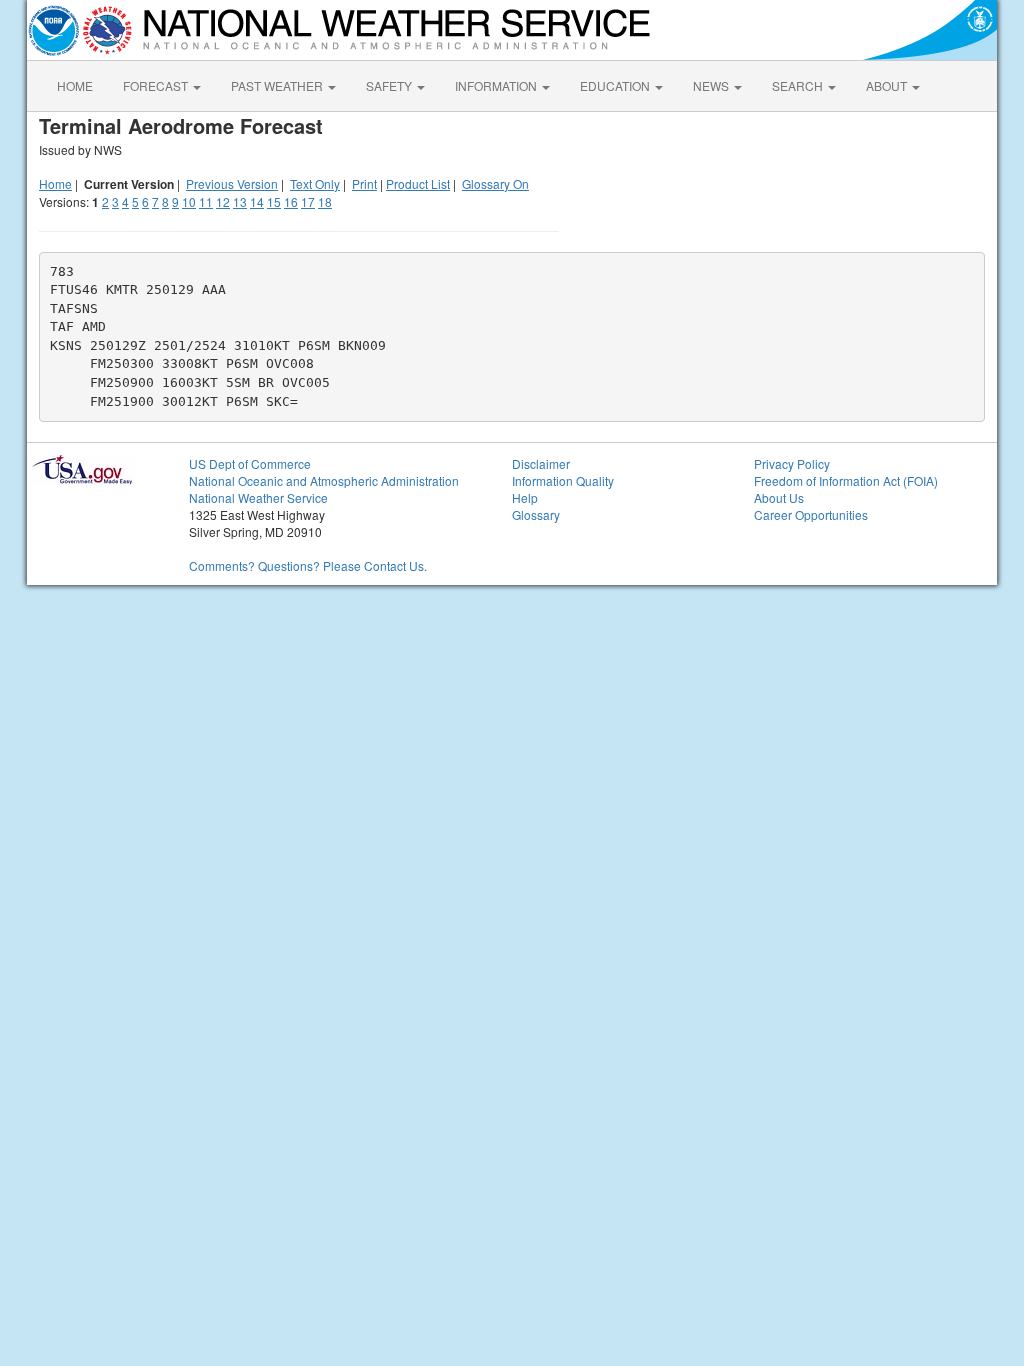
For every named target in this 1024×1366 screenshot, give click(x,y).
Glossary (536, 514)
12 (223, 201)
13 (240, 201)
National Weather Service (258, 497)
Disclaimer (541, 463)
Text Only (315, 183)
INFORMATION (497, 85)
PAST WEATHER (278, 85)
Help (525, 497)
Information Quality (563, 480)
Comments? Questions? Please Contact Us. (308, 565)
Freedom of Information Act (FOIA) (846, 480)
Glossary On (495, 183)
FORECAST (157, 85)
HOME (75, 85)
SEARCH (799, 85)
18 (325, 201)
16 (291, 201)
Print (364, 183)
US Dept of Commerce (250, 463)
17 (308, 201)
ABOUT (888, 85)
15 (274, 201)
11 (206, 201)
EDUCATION (616, 85)
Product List (418, 183)
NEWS (712, 85)
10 (189, 201)
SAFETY (390, 85)
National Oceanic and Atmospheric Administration (324, 480)
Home (55, 183)
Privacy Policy (792, 463)
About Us (779, 497)
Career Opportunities (811, 514)
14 (257, 201)
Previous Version (232, 183)
